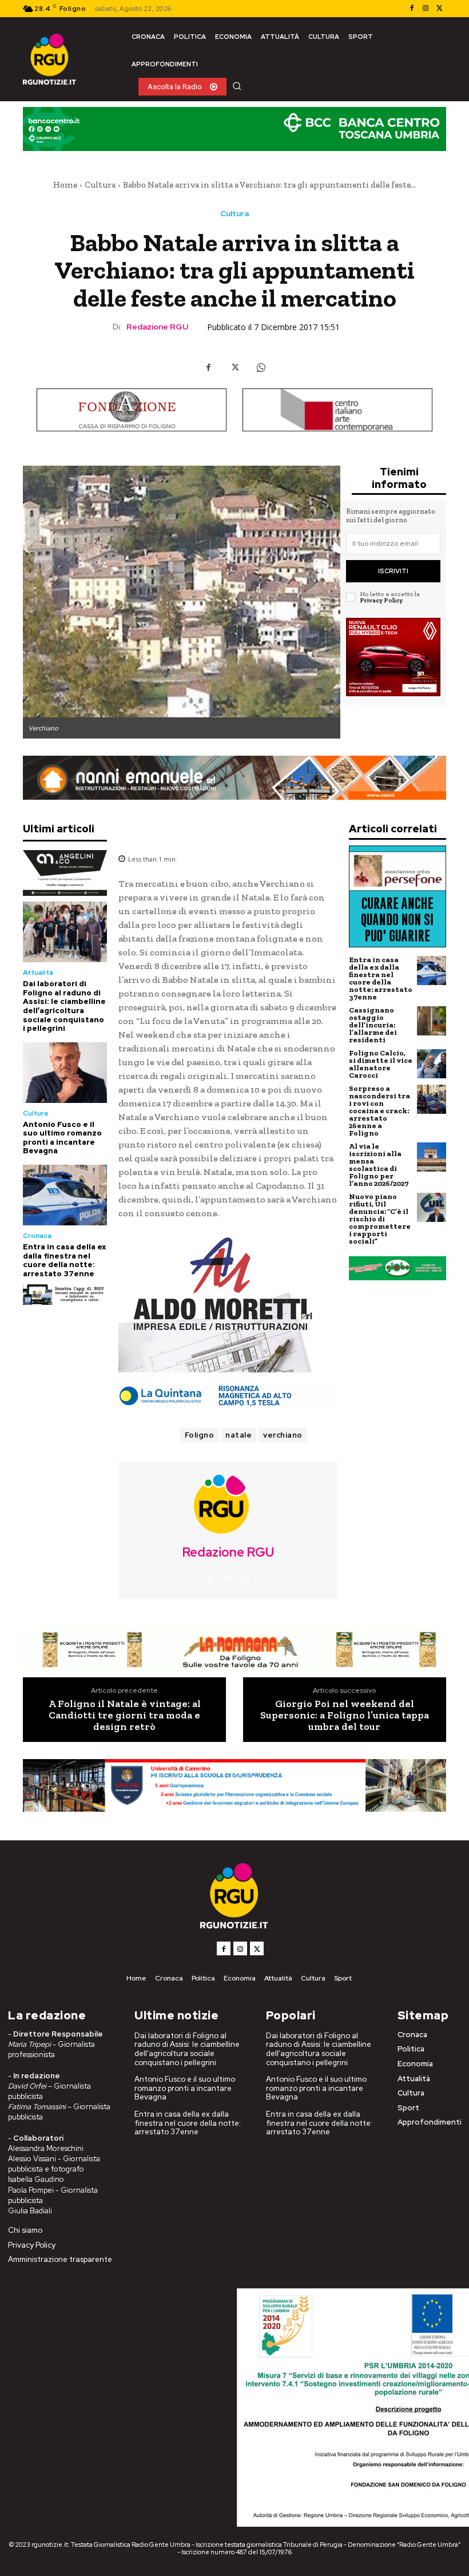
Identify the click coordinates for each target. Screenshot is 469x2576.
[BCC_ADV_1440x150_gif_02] (234, 129)
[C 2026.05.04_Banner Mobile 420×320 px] (65, 873)
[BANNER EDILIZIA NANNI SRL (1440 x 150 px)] (234, 778)
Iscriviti (393, 571)
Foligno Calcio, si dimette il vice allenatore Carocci (381, 1064)
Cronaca (37, 1236)
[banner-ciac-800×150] (337, 410)
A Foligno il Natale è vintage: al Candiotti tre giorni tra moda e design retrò (125, 1715)
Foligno (200, 1435)
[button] (237, 86)
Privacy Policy (381, 600)
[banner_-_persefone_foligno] (398, 896)
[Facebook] (412, 9)
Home (65, 185)
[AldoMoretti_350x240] (228, 1304)
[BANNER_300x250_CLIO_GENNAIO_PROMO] (393, 657)
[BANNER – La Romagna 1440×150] (234, 1650)
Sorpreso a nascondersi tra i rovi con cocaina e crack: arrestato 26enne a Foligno (379, 1111)
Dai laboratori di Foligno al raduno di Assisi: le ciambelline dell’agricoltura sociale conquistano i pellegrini (64, 1006)
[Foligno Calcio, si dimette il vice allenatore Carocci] (432, 1064)
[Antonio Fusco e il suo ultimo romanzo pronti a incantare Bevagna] (65, 1073)
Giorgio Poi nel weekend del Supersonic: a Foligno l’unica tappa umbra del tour (345, 1715)
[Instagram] (426, 9)
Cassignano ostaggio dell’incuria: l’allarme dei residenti (373, 1025)
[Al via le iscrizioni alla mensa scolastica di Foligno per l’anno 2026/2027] (432, 1157)
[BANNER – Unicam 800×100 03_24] (234, 1785)
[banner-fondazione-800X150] (132, 410)
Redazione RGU (157, 327)
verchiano (283, 1435)
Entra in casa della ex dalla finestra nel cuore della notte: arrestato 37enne (65, 1260)
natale (239, 1435)
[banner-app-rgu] (65, 1294)
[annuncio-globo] (398, 1269)
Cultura (100, 185)
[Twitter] (439, 9)
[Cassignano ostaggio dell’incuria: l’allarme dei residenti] (432, 1021)
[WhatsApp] (261, 367)
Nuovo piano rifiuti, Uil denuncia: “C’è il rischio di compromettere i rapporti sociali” (380, 1219)
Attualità (38, 973)
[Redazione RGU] (228, 1503)
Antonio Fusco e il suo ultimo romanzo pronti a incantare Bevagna (62, 1138)
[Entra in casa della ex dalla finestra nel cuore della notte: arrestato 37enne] (65, 1195)
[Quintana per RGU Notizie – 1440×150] (228, 1396)
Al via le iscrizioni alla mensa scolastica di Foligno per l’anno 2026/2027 (379, 1165)
